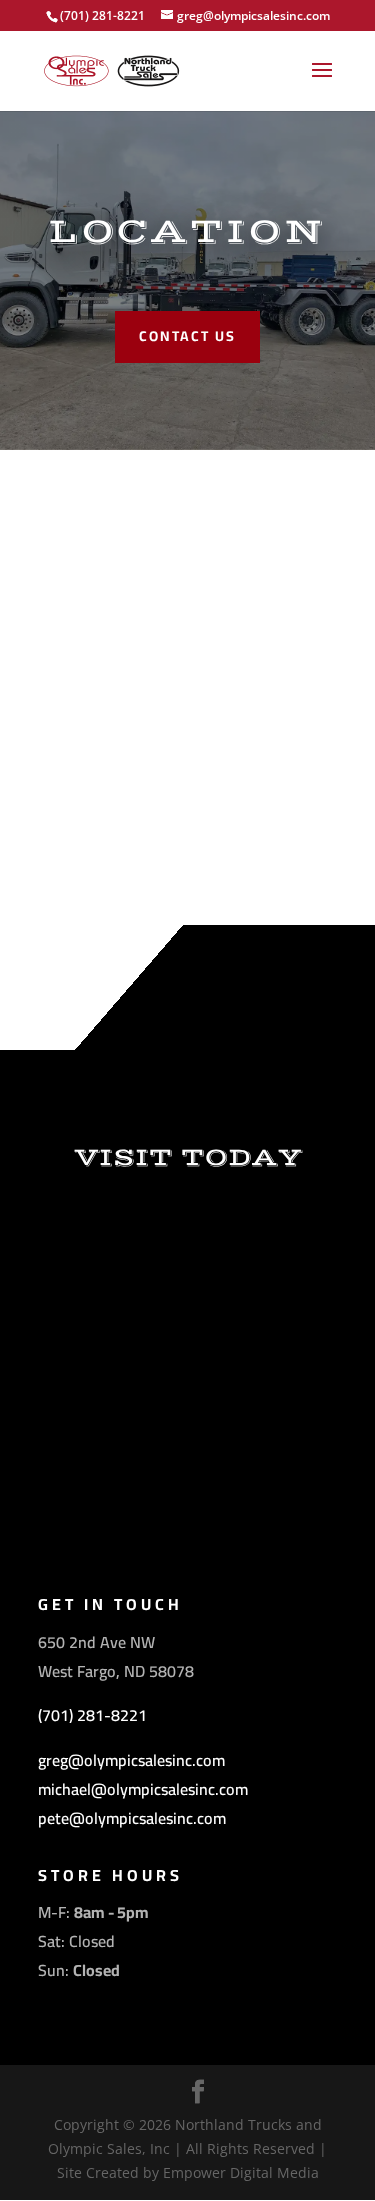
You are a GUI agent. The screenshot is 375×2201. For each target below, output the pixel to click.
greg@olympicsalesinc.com (131, 1760)
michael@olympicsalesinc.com (143, 1789)
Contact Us (187, 336)
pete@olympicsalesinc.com (132, 1818)
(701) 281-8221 (92, 1715)
